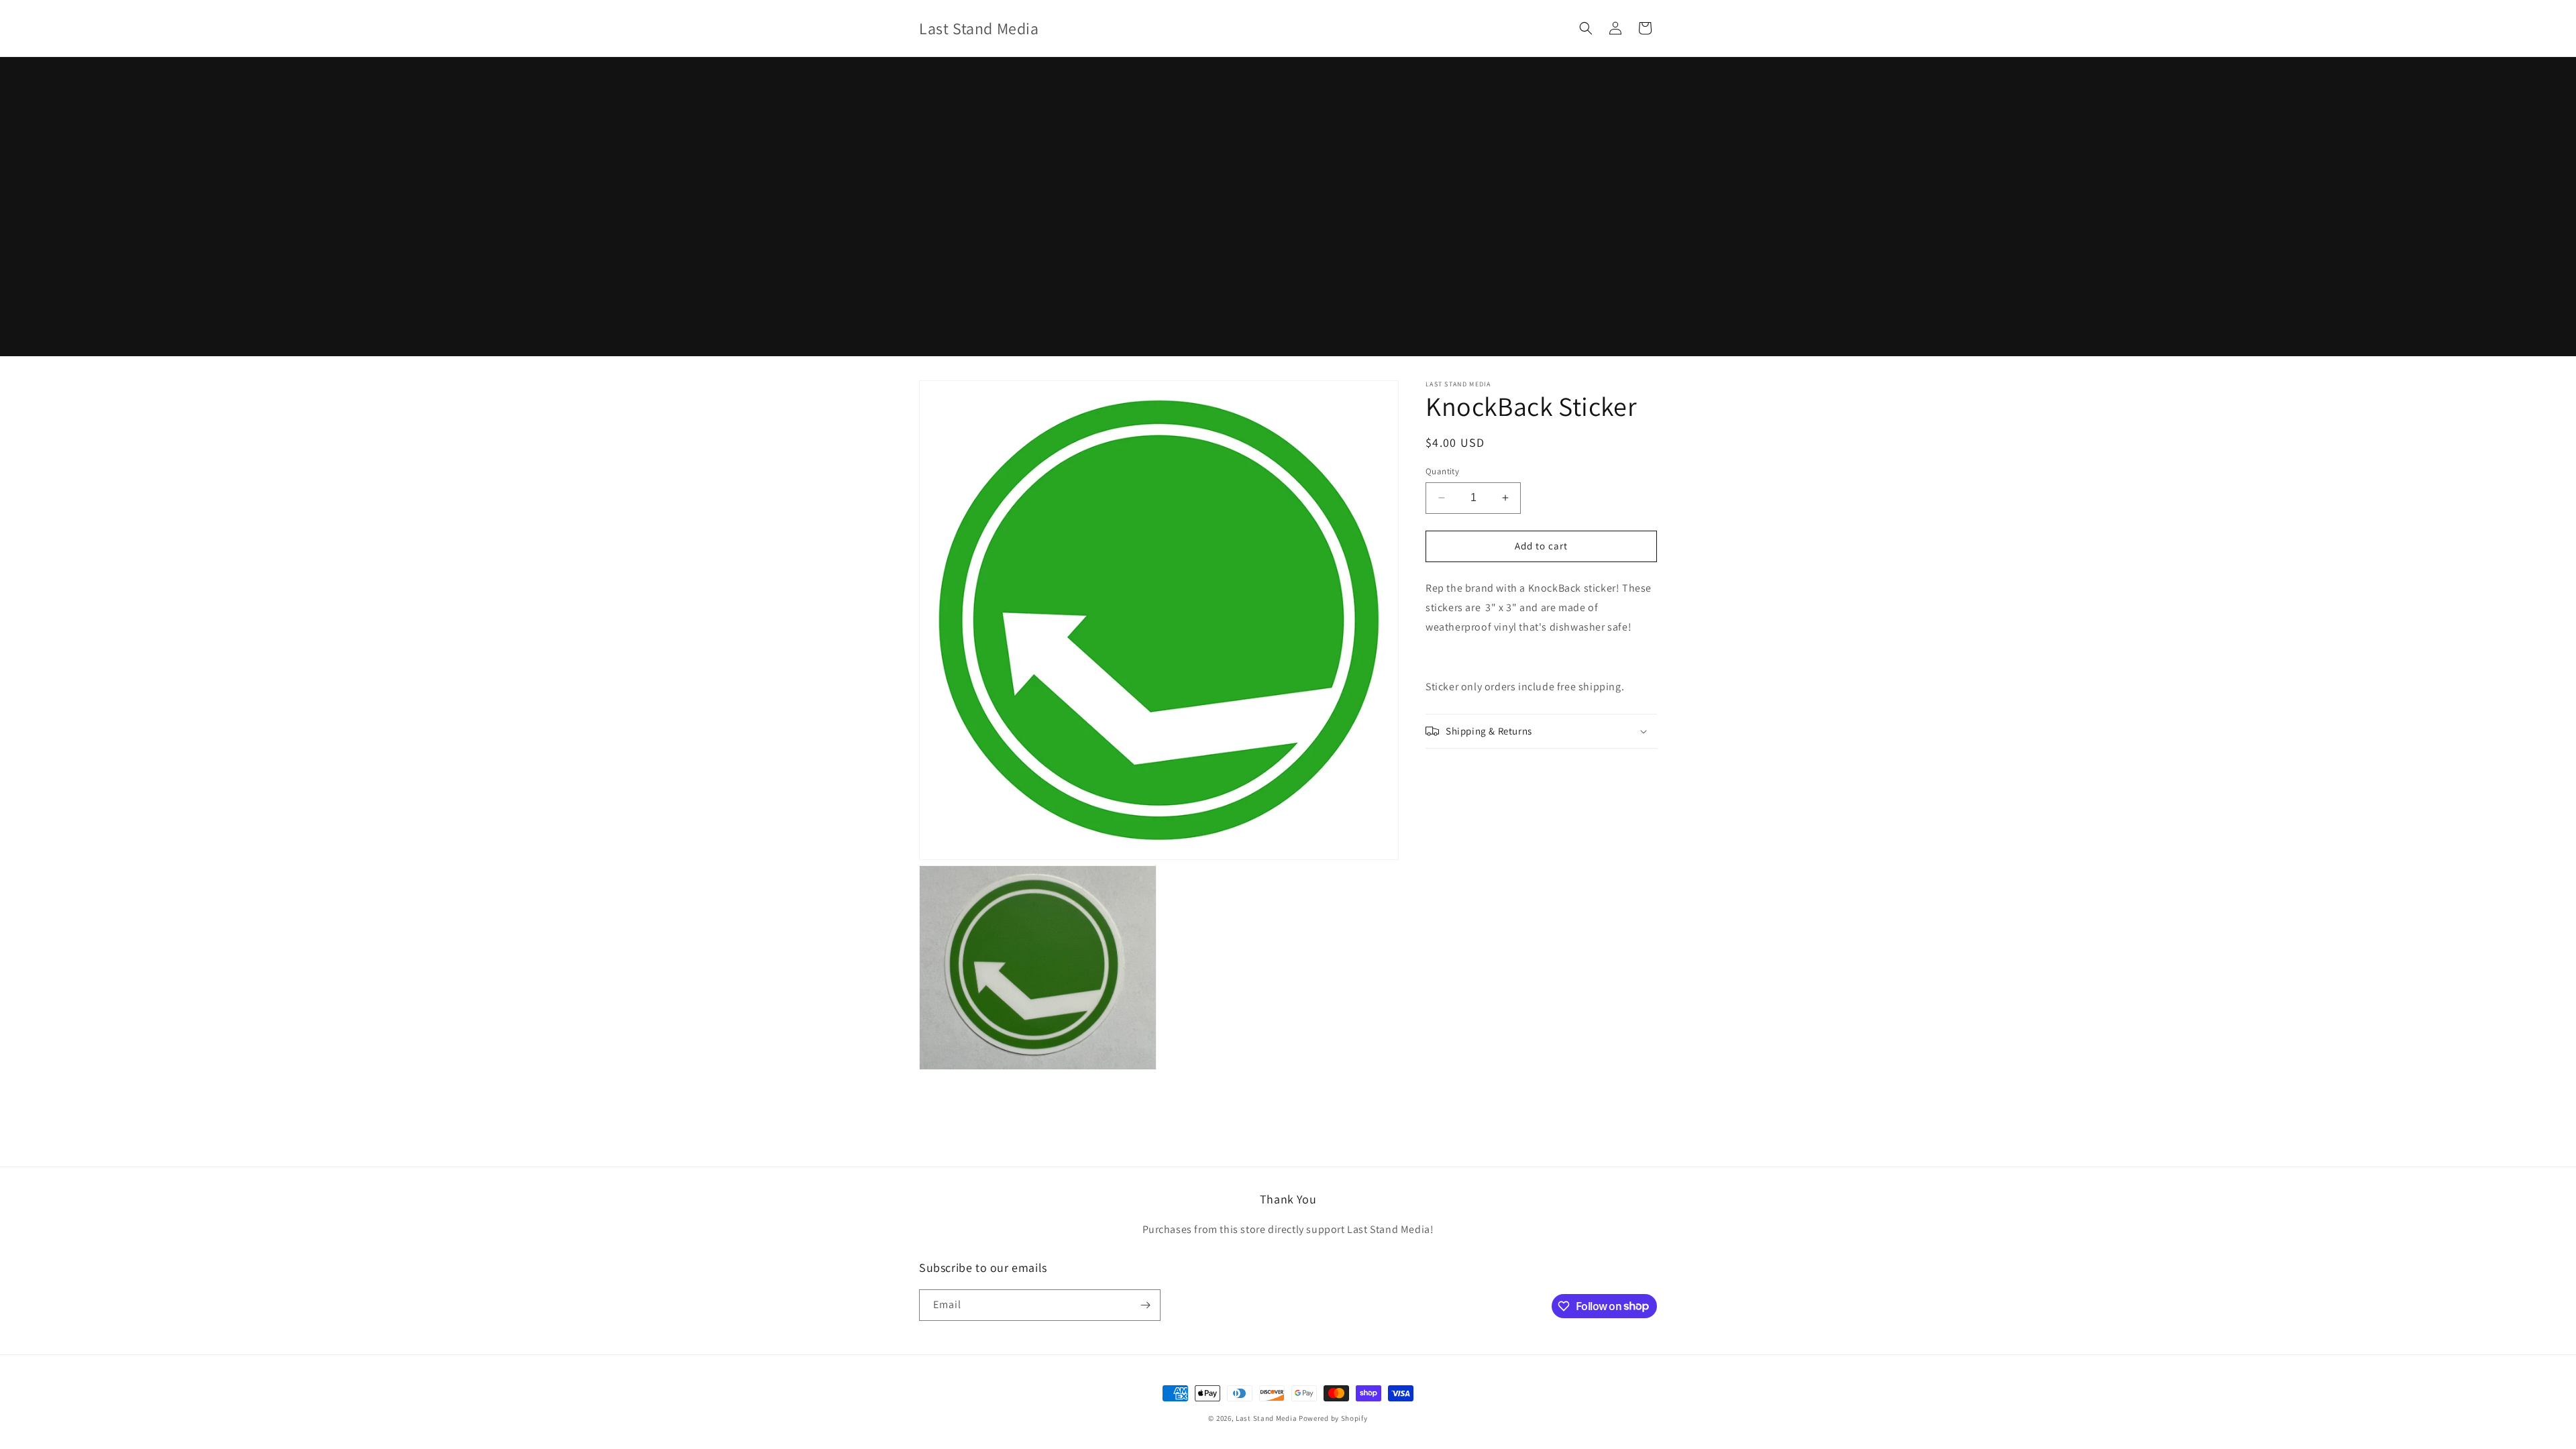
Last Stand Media (1266, 1418)
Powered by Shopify (1333, 1418)
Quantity (1442, 471)
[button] (1586, 28)
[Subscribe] (1145, 1305)
